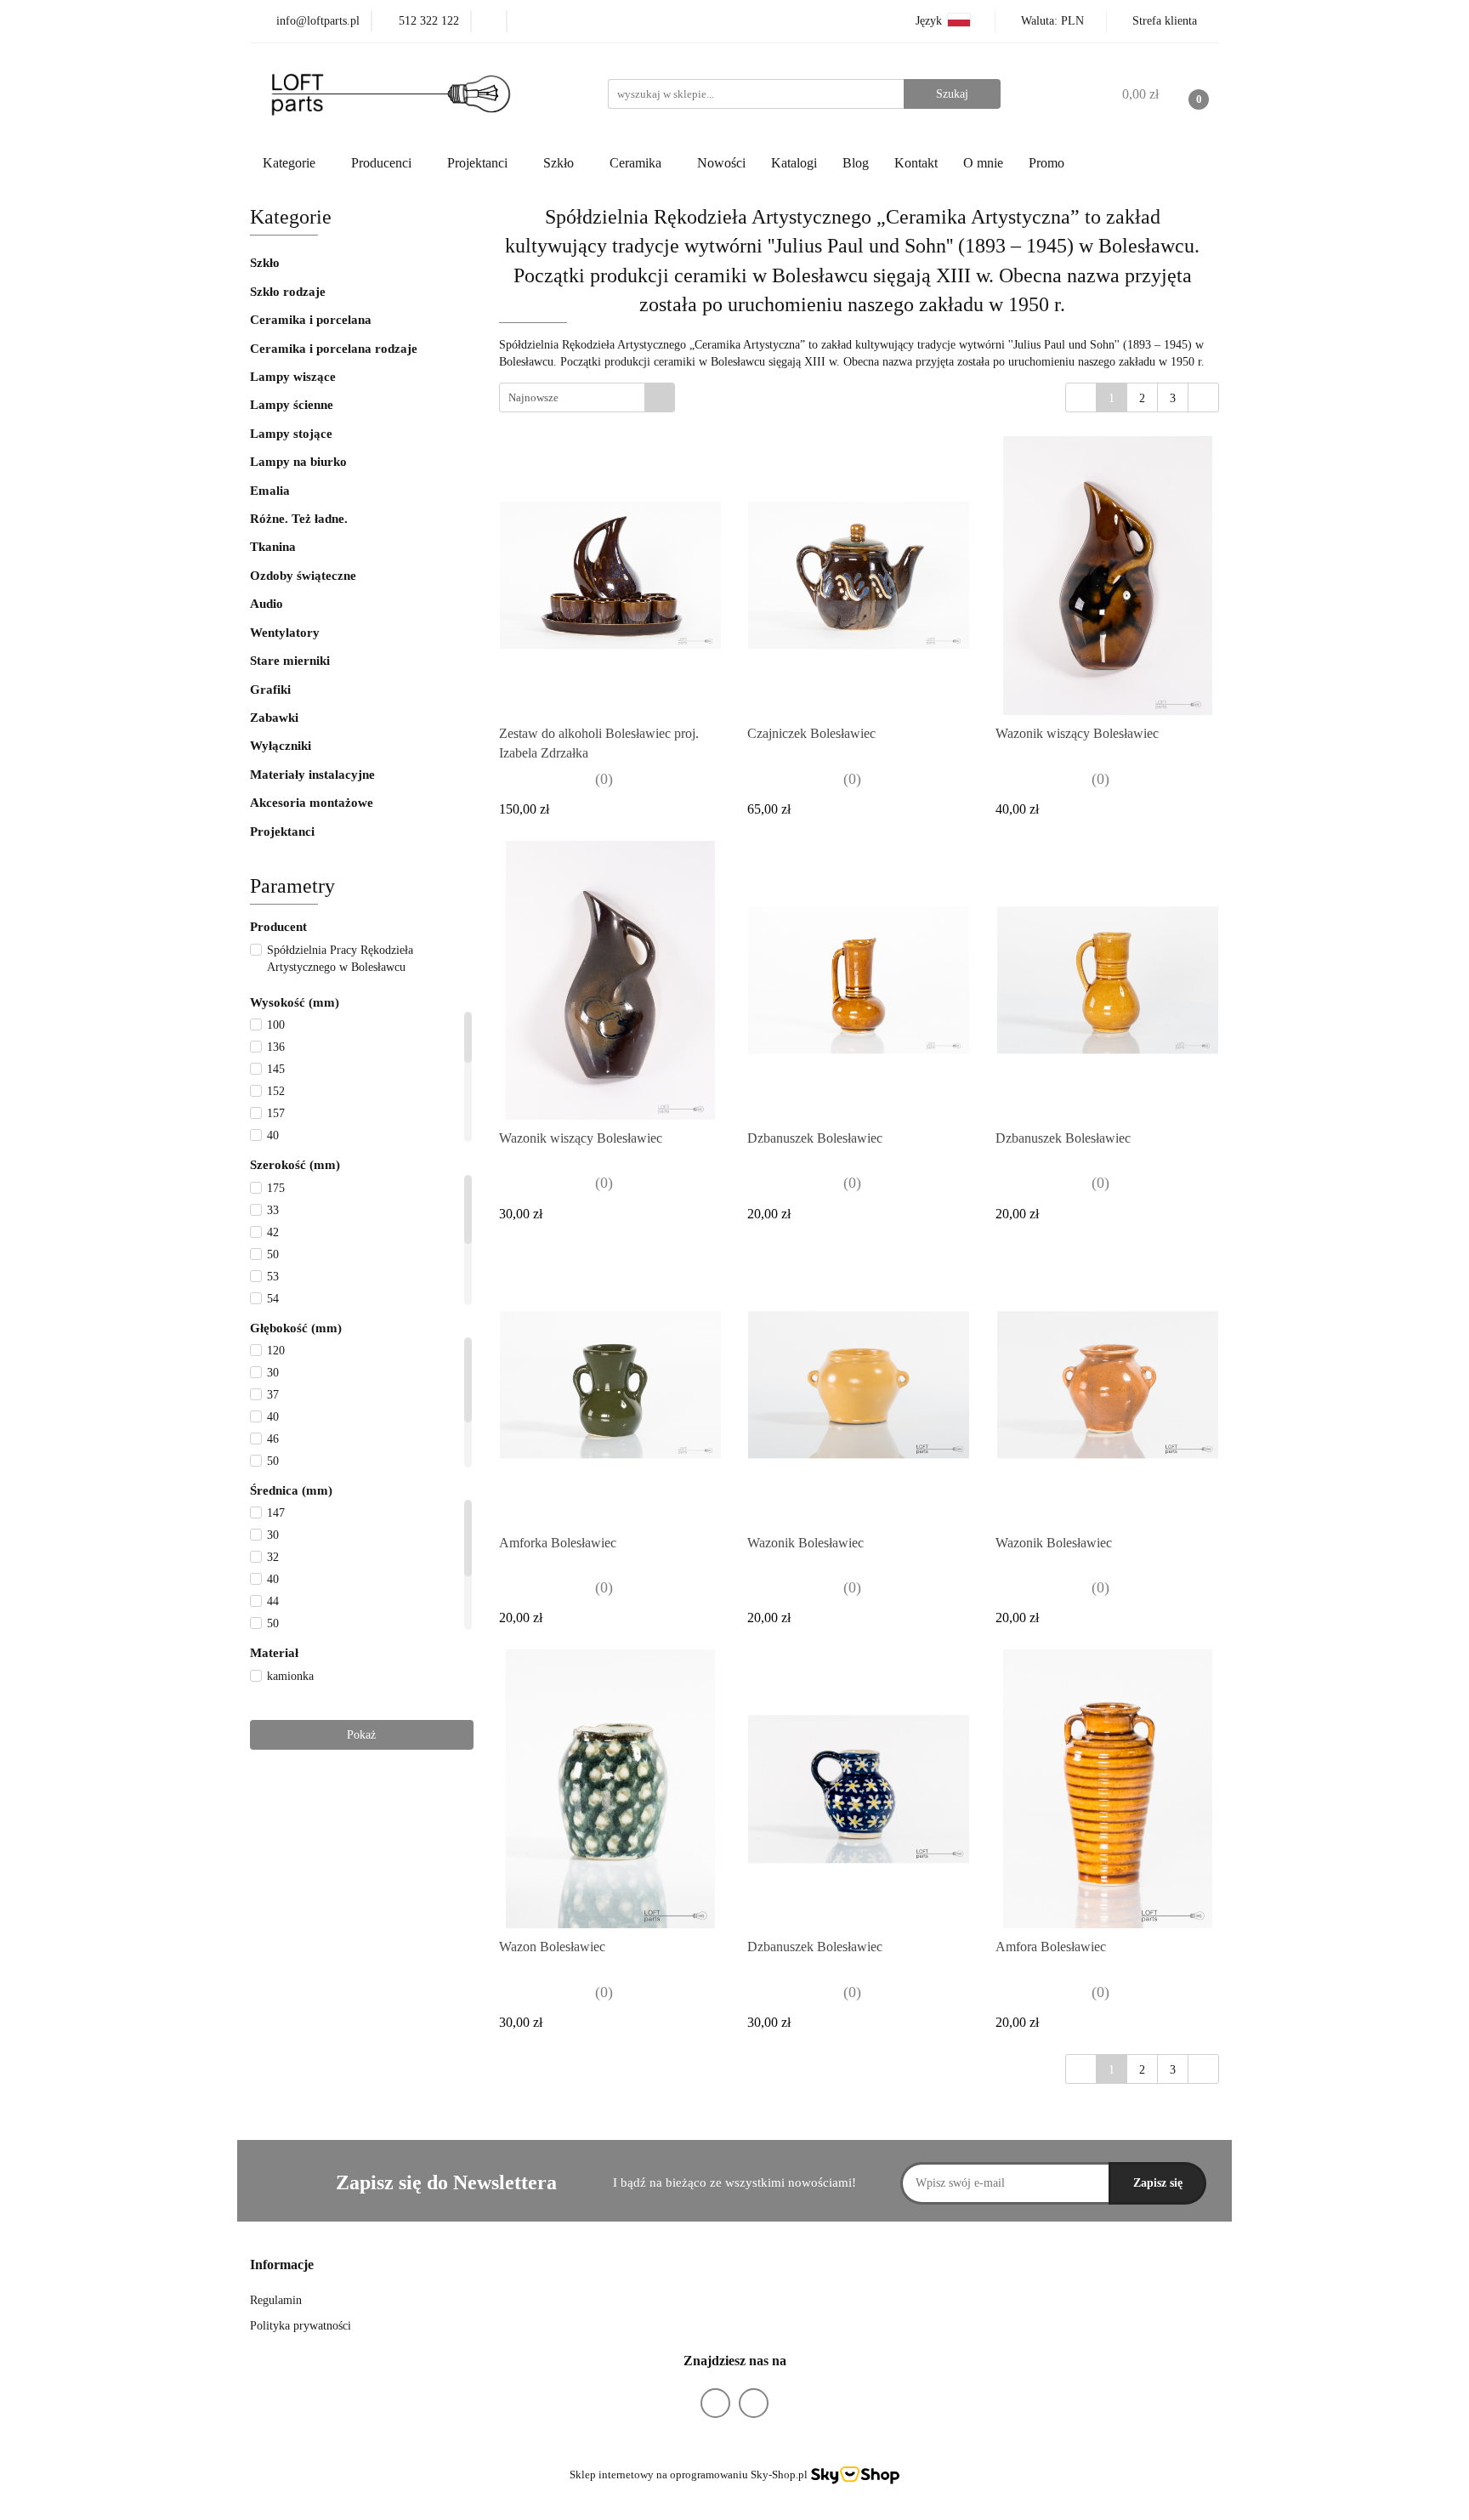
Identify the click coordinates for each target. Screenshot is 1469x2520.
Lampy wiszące (293, 377)
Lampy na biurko (298, 462)
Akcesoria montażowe (312, 803)
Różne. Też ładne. (299, 519)
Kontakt (916, 163)
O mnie (983, 163)
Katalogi (794, 163)
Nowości (721, 163)
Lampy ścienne (292, 405)
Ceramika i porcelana (311, 320)
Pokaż (361, 1735)
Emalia (270, 491)
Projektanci (284, 831)
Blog (856, 163)
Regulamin (276, 2300)
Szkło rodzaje (289, 292)
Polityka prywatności (301, 2326)
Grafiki (270, 690)
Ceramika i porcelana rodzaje (335, 349)
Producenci (383, 163)
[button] (282, 2265)
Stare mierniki (290, 661)
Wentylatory (285, 633)
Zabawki (274, 718)
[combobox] (587, 397)
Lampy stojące (291, 434)
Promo (1046, 163)
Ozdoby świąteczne (303, 576)
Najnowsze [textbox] (533, 397)
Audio (267, 604)
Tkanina (273, 547)
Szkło (265, 263)
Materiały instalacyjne (312, 775)
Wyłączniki (281, 746)
